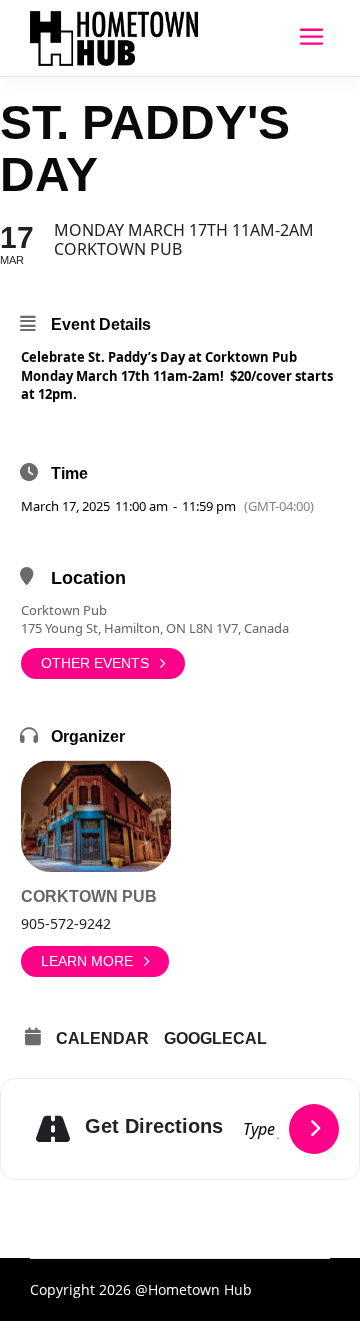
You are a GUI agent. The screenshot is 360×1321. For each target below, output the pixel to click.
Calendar (102, 1038)
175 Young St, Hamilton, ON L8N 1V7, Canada (155, 628)
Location (88, 578)
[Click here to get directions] (314, 1129)
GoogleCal (215, 1038)
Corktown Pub (64, 610)
